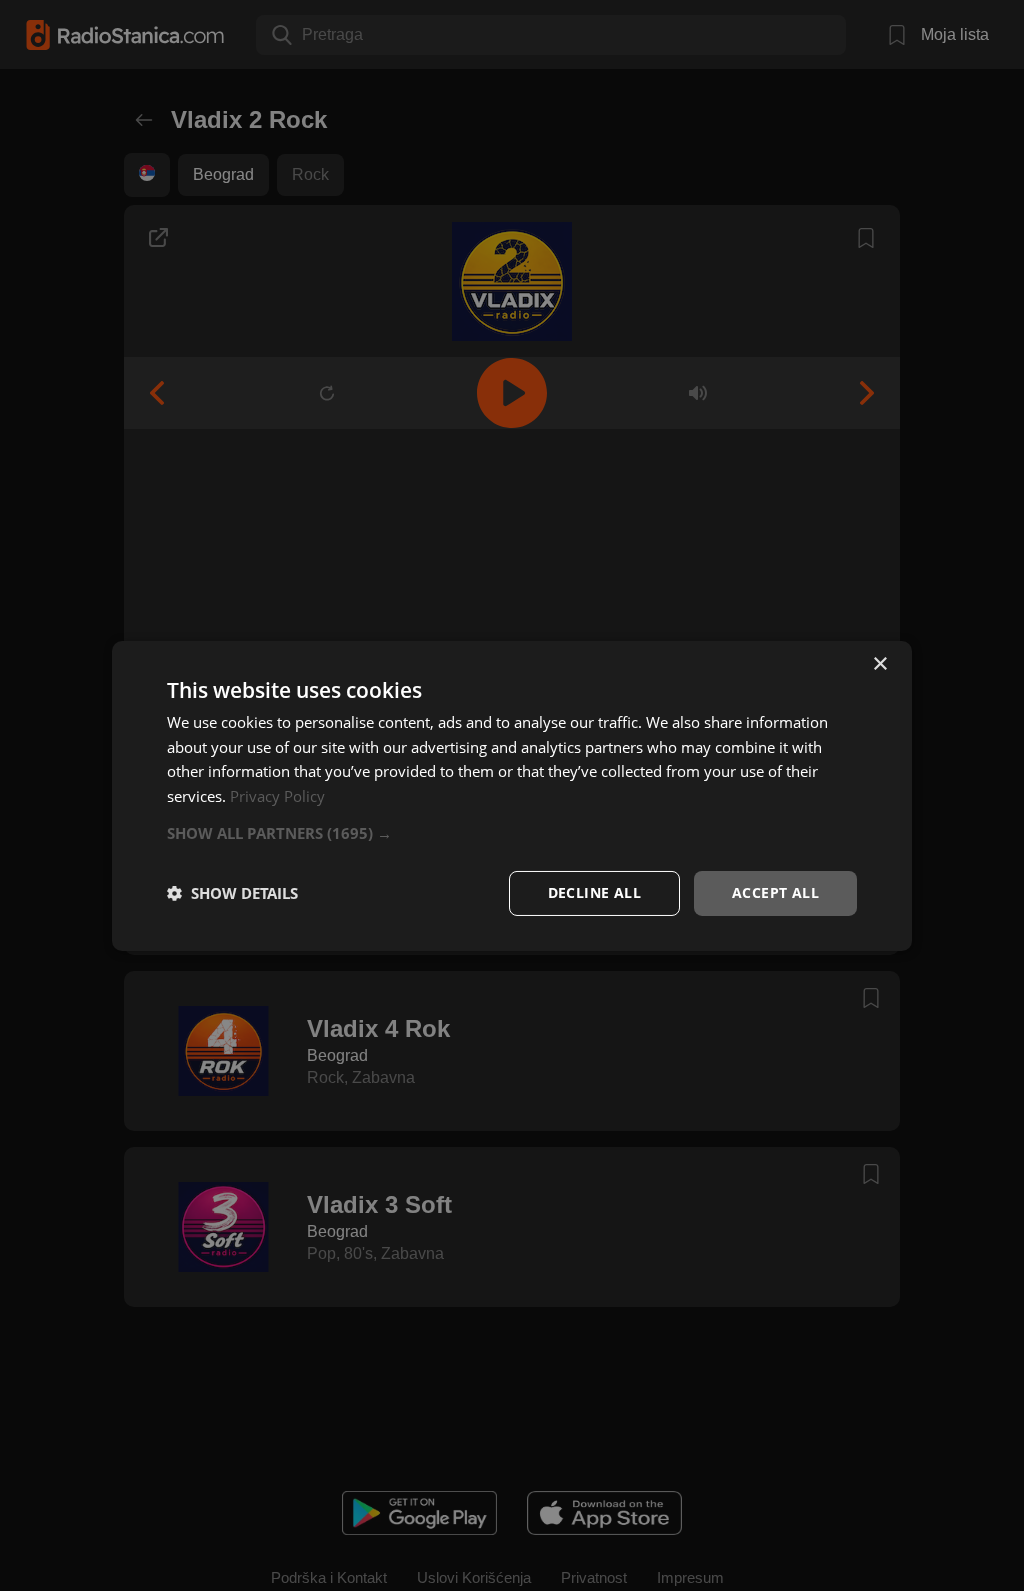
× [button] (879, 663)
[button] (512, 833)
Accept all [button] (775, 892)
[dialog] (512, 795)
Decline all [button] (594, 892)
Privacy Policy (277, 796)
